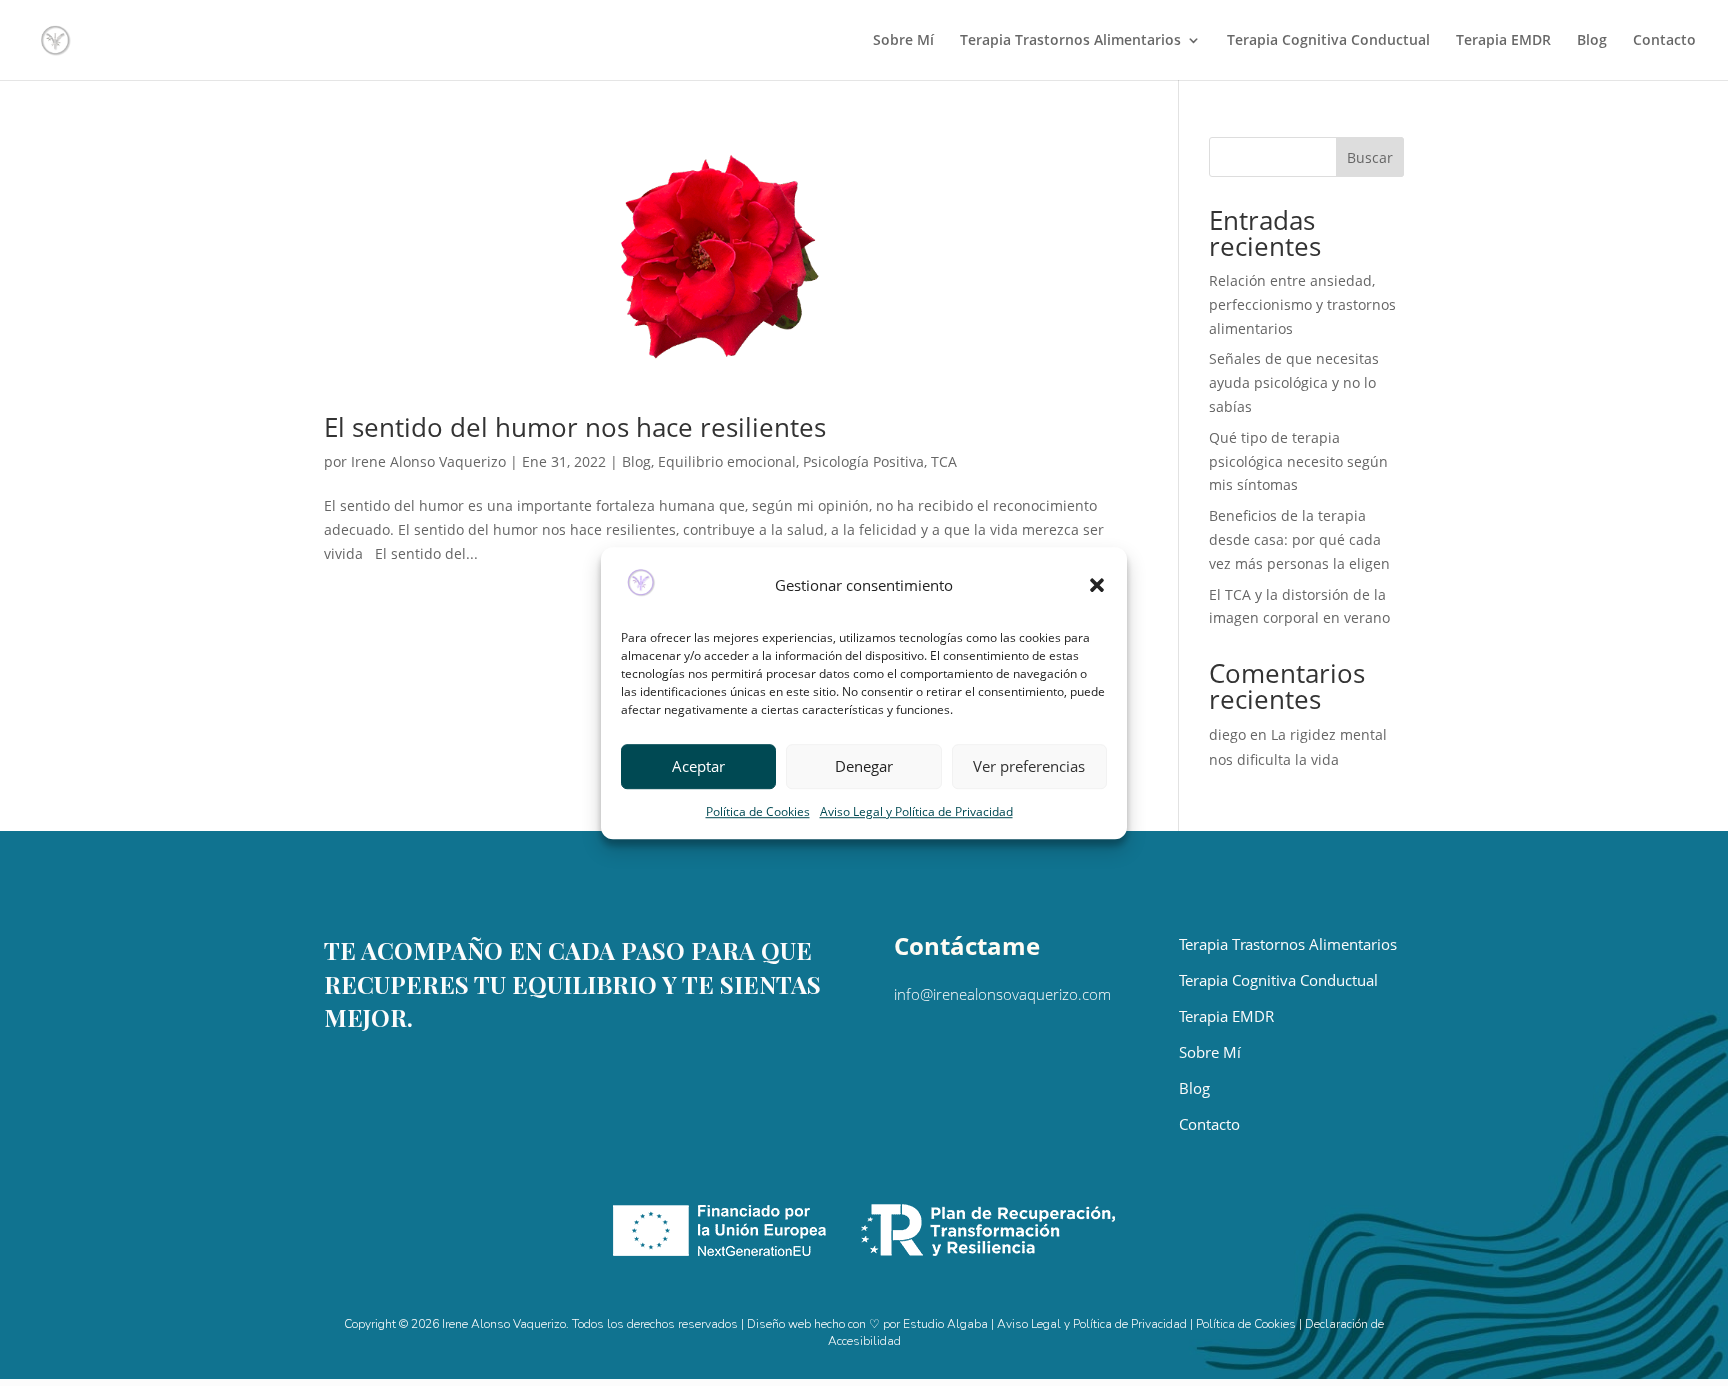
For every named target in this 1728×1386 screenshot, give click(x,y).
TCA (944, 461)
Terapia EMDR (1503, 41)
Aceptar (698, 767)
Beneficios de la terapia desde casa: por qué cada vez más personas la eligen (1299, 539)
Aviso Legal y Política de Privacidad (916, 811)
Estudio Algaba (945, 1324)
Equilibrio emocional (727, 461)
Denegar (864, 767)
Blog (1592, 41)
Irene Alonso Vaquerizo (428, 461)
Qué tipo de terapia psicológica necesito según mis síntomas (1298, 461)
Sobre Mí (903, 41)
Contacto (1664, 41)
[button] (1097, 586)
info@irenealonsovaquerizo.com (1002, 994)
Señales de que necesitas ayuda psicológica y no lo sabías (1294, 382)
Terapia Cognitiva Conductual (1328, 41)
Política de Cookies (758, 811)
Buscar (1370, 157)
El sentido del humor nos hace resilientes (575, 427)
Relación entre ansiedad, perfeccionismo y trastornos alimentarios (1302, 304)
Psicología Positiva (863, 461)
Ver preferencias (1029, 767)
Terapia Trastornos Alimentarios (1070, 41)
